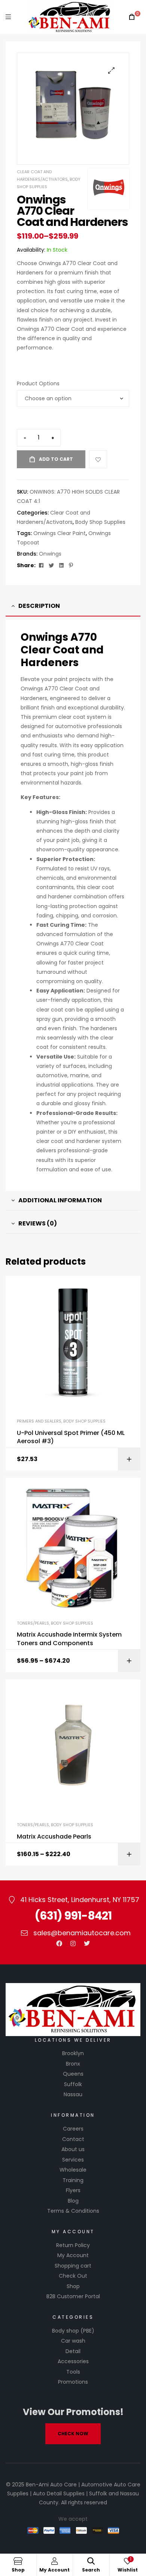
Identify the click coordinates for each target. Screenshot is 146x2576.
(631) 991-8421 (73, 1916)
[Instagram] (73, 1943)
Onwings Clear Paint (60, 533)
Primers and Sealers (39, 1421)
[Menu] (8, 17)
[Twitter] (87, 1943)
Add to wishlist (98, 459)
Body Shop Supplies (100, 522)
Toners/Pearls (33, 1623)
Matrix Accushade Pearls (54, 1837)
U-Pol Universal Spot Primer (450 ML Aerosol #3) (71, 1437)
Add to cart (56, 459)
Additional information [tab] (60, 1200)
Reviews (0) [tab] (38, 1223)
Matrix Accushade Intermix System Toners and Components (69, 1639)
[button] (111, 70)
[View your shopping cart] (132, 17)
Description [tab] (39, 606)
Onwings (50, 554)
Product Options (38, 383)
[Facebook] (59, 1943)
